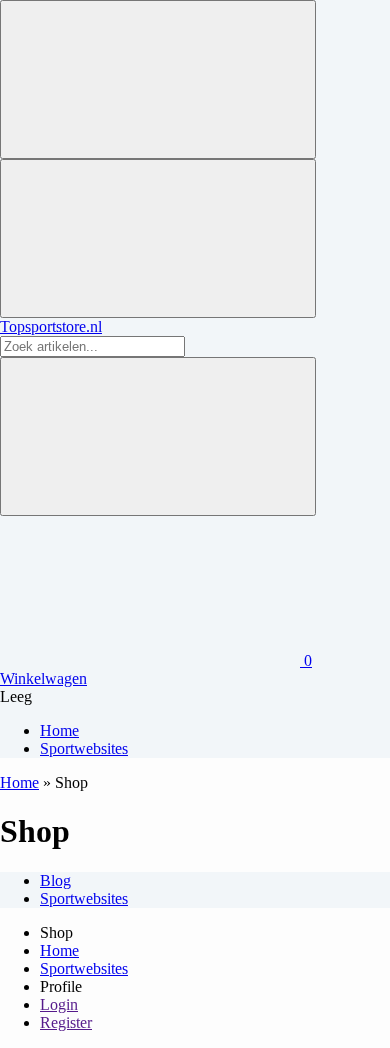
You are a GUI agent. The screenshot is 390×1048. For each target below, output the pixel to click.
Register (66, 1022)
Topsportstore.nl (51, 326)
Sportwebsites (84, 898)
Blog (55, 880)
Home (19, 782)
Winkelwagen (43, 678)
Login (59, 1004)
